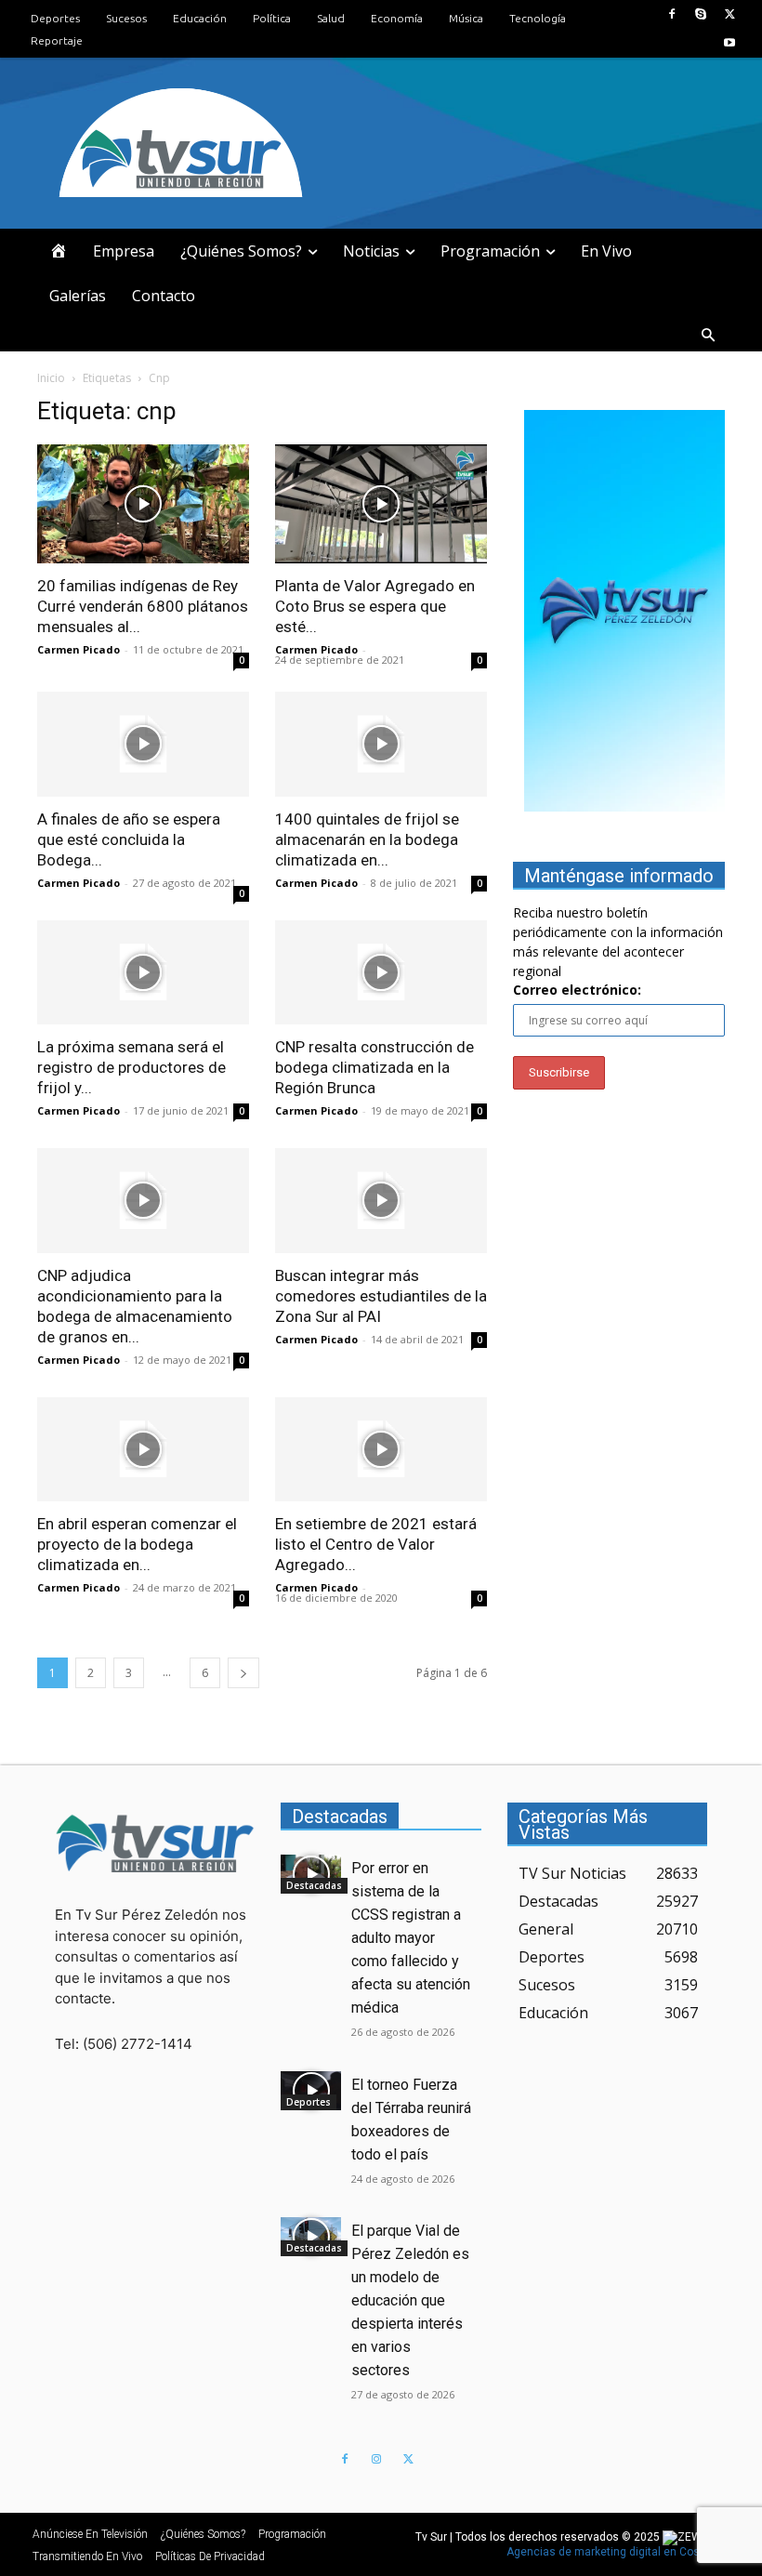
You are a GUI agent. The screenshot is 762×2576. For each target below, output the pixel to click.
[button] (708, 336)
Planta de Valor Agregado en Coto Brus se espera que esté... (375, 606)
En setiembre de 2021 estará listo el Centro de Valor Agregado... (376, 1544)
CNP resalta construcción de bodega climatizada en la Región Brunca (374, 1067)
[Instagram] (376, 2460)
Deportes (309, 2102)
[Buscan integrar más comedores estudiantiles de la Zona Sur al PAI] (381, 1201)
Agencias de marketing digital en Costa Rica (621, 2552)
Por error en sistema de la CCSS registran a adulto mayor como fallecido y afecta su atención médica (411, 1938)
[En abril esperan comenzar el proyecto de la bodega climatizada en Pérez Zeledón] (143, 1450)
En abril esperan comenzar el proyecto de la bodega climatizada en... (137, 1544)
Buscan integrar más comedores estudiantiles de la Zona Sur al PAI (381, 1296)
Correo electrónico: (577, 990)
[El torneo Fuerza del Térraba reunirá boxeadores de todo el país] (311, 2091)
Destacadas (314, 1885)
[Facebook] (671, 14)
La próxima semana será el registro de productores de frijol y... (131, 1067)
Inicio (51, 378)
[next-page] (243, 1673)
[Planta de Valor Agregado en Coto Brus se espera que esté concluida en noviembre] (381, 504)
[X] (730, 14)
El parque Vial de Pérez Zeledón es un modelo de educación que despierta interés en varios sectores (410, 2300)
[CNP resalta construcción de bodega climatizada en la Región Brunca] (381, 973)
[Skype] (701, 14)
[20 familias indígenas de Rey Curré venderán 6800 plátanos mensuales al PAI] (143, 504)
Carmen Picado (79, 649)
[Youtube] (730, 43)
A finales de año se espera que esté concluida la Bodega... (129, 839)
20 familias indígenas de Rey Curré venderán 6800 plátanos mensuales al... (143, 606)
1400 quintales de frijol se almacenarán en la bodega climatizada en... (367, 839)
